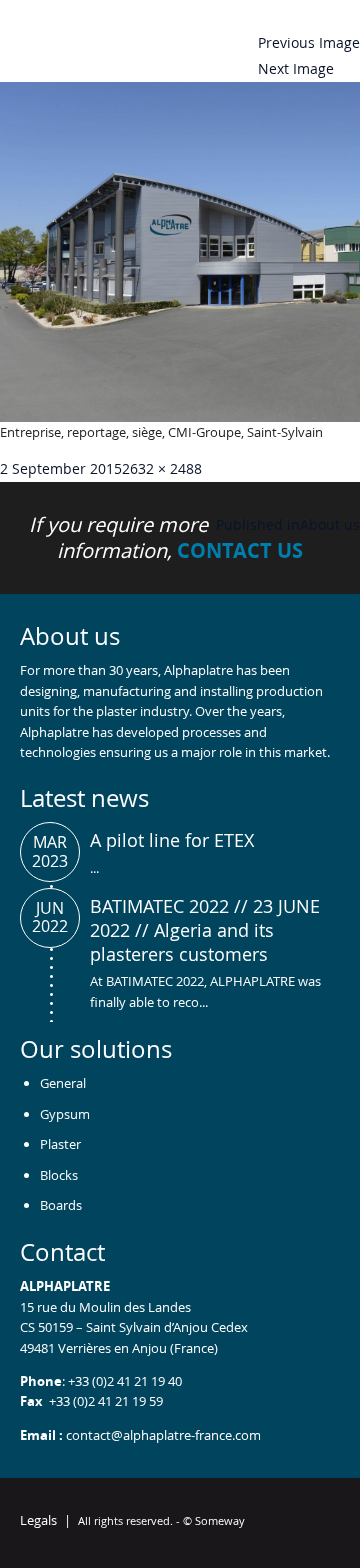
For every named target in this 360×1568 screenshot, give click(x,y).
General (63, 1083)
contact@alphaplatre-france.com (163, 1435)
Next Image (296, 68)
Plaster (60, 1144)
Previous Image (309, 42)
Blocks (59, 1175)
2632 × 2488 (162, 468)
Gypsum (65, 1114)
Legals (38, 1520)
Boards (61, 1205)
